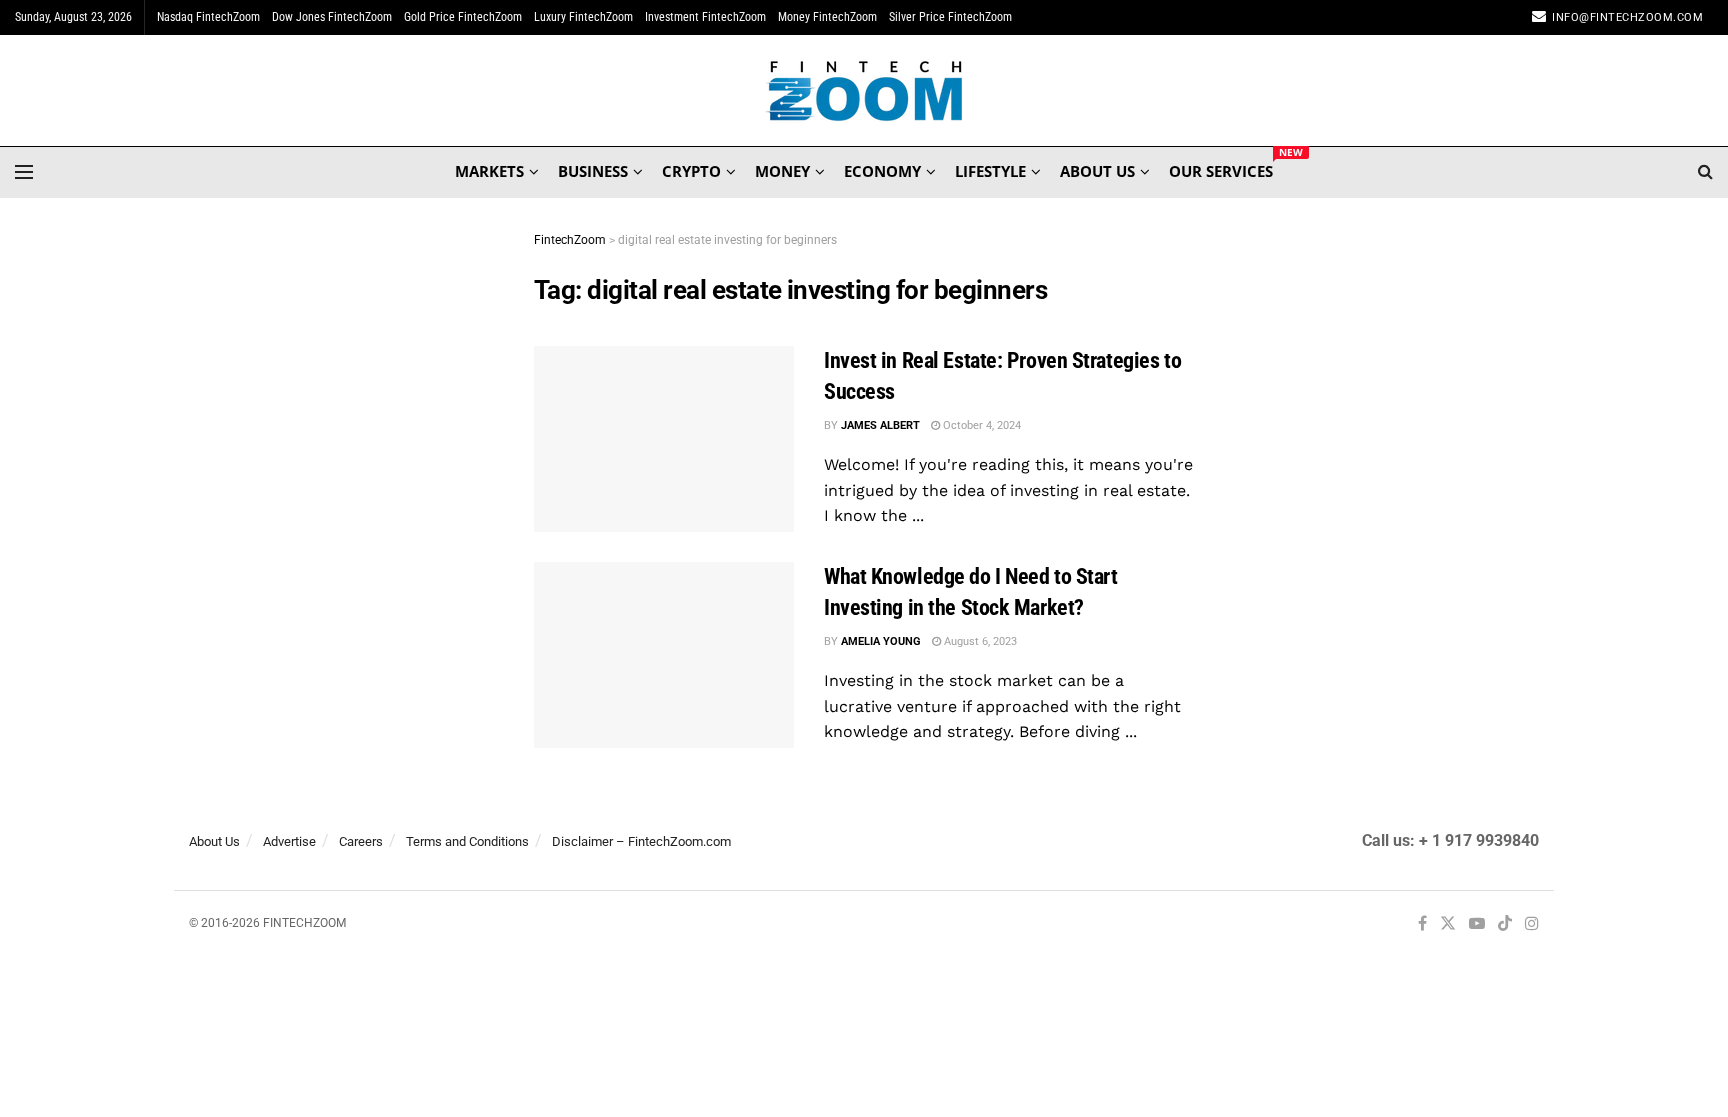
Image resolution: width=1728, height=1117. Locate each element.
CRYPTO (691, 171)
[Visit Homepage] (864, 91)
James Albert (880, 425)
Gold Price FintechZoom (463, 17)
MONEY (782, 171)
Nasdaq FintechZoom (208, 17)
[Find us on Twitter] (1448, 924)
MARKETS (489, 171)
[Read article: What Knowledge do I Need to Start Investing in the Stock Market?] (664, 655)
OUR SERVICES (1221, 168)
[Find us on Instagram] (1532, 924)
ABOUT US (1097, 171)
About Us (214, 841)
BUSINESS (593, 171)
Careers (361, 841)
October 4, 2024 (980, 425)
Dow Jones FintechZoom (332, 17)
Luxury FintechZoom (583, 17)
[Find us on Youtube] (1477, 924)
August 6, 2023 (979, 641)
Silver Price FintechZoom (950, 17)
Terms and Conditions (467, 841)
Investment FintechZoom (705, 17)
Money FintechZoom (827, 17)
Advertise (289, 841)
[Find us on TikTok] (1505, 925)
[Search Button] (1705, 172)
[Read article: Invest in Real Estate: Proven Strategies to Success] (664, 439)
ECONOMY (882, 171)
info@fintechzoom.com (1627, 17)
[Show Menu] (24, 172)
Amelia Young (881, 641)
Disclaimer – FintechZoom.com (641, 841)
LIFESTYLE (990, 171)
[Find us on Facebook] (1422, 924)
